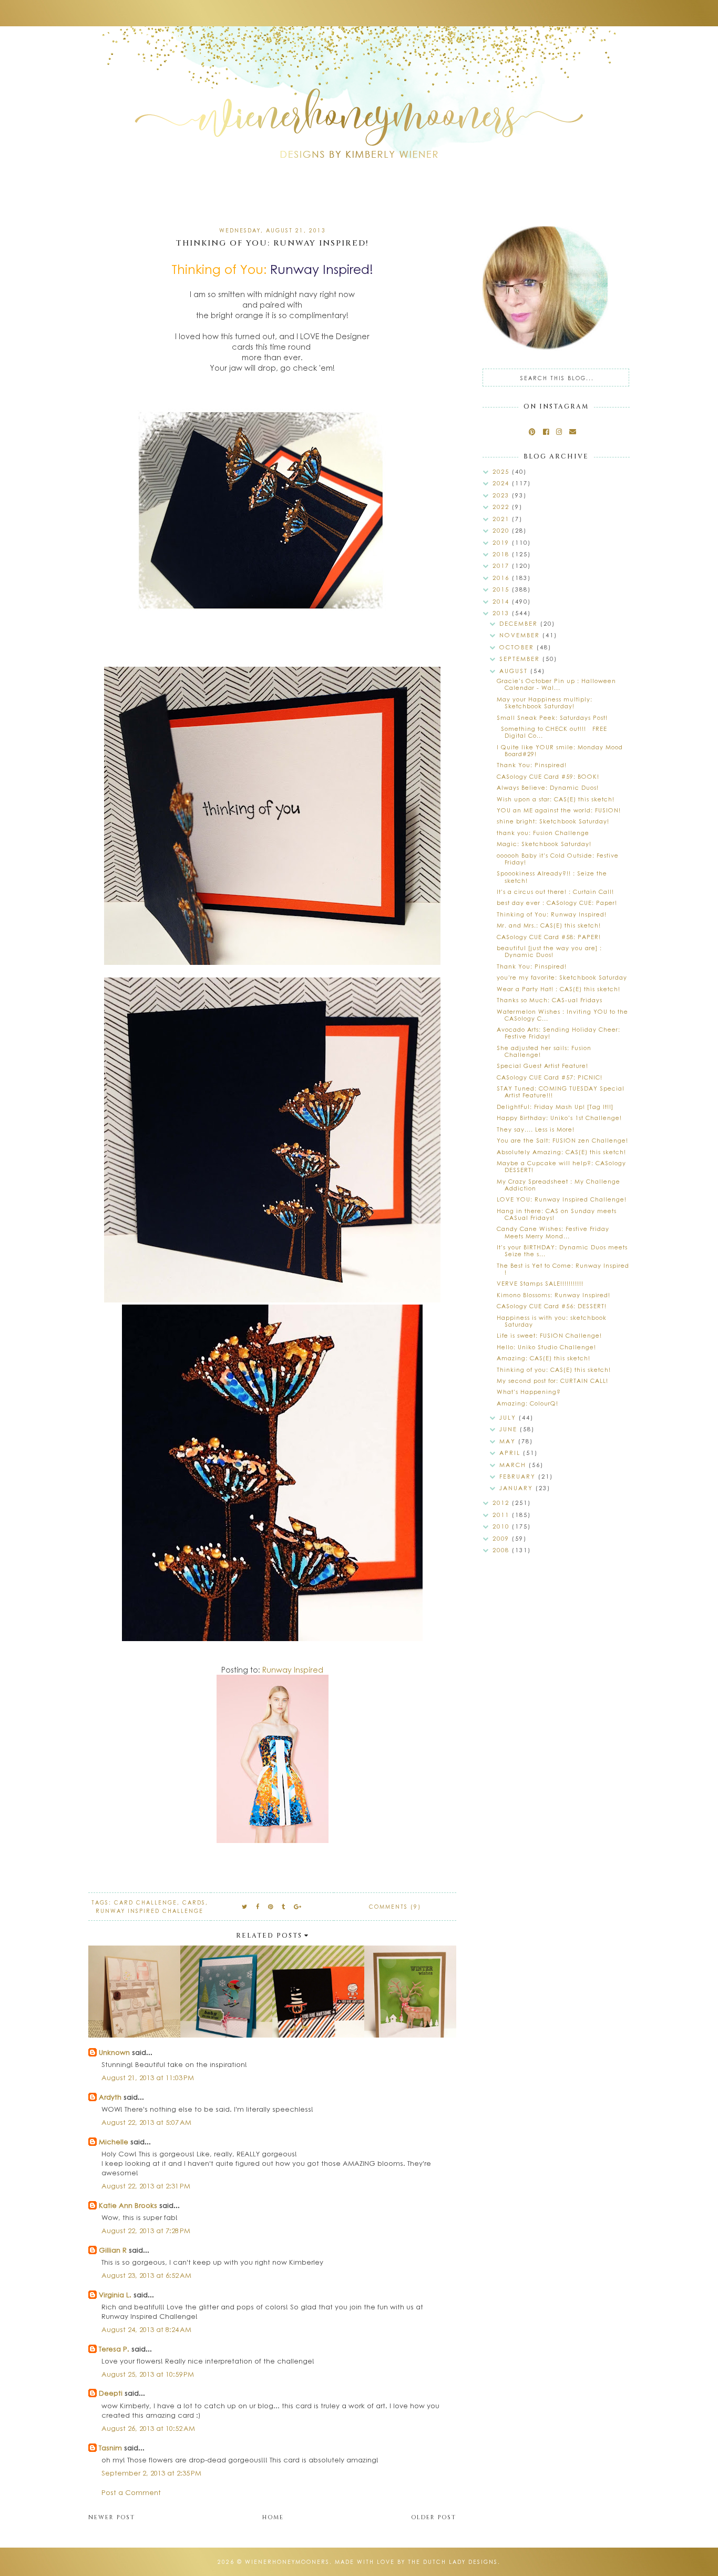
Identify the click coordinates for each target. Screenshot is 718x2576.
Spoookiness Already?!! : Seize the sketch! (552, 877)
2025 (502, 471)
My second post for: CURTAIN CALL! (552, 1381)
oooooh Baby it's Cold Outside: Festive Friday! (558, 859)
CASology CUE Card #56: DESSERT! (552, 1306)
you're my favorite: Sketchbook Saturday (562, 977)
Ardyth (110, 2097)
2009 (502, 1538)
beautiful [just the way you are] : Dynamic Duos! (549, 951)
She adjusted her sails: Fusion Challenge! (544, 1051)
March (514, 1465)
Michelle (115, 2141)
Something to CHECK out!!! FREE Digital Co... (552, 732)
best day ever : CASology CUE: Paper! (557, 903)
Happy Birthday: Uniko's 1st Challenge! (559, 1118)
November (521, 635)
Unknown (114, 2052)
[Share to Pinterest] (271, 1906)
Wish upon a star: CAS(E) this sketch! (556, 799)
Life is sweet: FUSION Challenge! (549, 1335)
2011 (502, 1515)
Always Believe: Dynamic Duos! (548, 787)
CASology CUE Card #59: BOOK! (548, 776)
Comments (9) (395, 1907)
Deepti (111, 2393)
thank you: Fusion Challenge (543, 833)
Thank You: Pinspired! (532, 765)
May (509, 1441)
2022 (502, 507)
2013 (502, 613)
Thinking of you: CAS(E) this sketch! (554, 1370)
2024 (502, 483)
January (517, 1488)
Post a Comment (131, 2492)
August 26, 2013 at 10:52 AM (148, 2428)
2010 (502, 1526)
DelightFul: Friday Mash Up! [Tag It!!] (555, 1107)
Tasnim (110, 2447)
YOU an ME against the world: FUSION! (559, 810)
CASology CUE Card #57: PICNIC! (550, 1077)
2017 (502, 566)
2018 (502, 554)
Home (273, 2517)
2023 (502, 495)
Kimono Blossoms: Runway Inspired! (553, 1295)
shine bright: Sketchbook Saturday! (553, 821)
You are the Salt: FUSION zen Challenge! (562, 1140)
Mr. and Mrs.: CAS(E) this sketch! (549, 925)
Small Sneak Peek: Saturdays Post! (552, 717)
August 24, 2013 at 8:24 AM (146, 2329)
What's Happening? (529, 1392)
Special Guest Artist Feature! (542, 1066)
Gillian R (113, 2250)
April (511, 1453)
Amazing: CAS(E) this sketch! (543, 1358)
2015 (502, 589)
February (519, 1476)
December (520, 623)
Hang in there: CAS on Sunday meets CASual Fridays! (557, 1214)
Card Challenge (146, 1902)
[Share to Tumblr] (284, 1906)
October (518, 647)
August (515, 671)
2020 (502, 530)
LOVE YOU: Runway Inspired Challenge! (562, 1199)
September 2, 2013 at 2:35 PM (151, 2473)
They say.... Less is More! (536, 1129)
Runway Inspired (293, 1669)
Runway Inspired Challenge (150, 1911)
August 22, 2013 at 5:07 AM (146, 2122)
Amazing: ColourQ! (527, 1403)
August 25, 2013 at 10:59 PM (148, 2374)
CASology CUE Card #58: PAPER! (549, 937)
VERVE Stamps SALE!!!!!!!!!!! (540, 1283)
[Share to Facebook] (258, 1906)
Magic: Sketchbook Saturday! (544, 844)
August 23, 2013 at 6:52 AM (146, 2275)
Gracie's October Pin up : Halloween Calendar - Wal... (556, 684)
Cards (194, 1902)
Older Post (434, 2517)
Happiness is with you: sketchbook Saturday (552, 1321)
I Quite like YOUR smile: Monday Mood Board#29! (560, 750)
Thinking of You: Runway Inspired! (552, 914)
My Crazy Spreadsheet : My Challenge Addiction (558, 1185)
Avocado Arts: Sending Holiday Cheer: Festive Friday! (558, 1033)
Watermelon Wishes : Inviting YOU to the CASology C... (562, 1015)
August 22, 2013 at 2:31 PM (146, 2186)
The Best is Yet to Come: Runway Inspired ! (563, 1269)
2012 (502, 1503)
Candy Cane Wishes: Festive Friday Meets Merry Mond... (553, 1232)
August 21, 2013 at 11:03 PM (148, 2077)
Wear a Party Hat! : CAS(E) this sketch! (558, 989)
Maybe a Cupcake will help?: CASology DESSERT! (561, 1166)
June (510, 1429)
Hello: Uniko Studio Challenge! (546, 1347)
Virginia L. (115, 2294)
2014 (502, 601)
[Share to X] (245, 1906)
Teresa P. (114, 2349)
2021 (502, 519)
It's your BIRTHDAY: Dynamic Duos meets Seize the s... (562, 1250)
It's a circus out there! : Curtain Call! (555, 892)
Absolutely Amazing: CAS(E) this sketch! (561, 1152)
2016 (502, 578)
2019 (502, 542)
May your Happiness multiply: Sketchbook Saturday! (545, 702)
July (509, 1417)
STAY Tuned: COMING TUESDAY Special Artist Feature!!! (561, 1092)
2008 (502, 1550)
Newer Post (112, 2517)
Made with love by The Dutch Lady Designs (416, 2562)
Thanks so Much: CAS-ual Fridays (550, 1000)
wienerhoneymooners (287, 2562)
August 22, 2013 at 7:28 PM (146, 2230)
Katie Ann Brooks (128, 2205)
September (521, 659)
